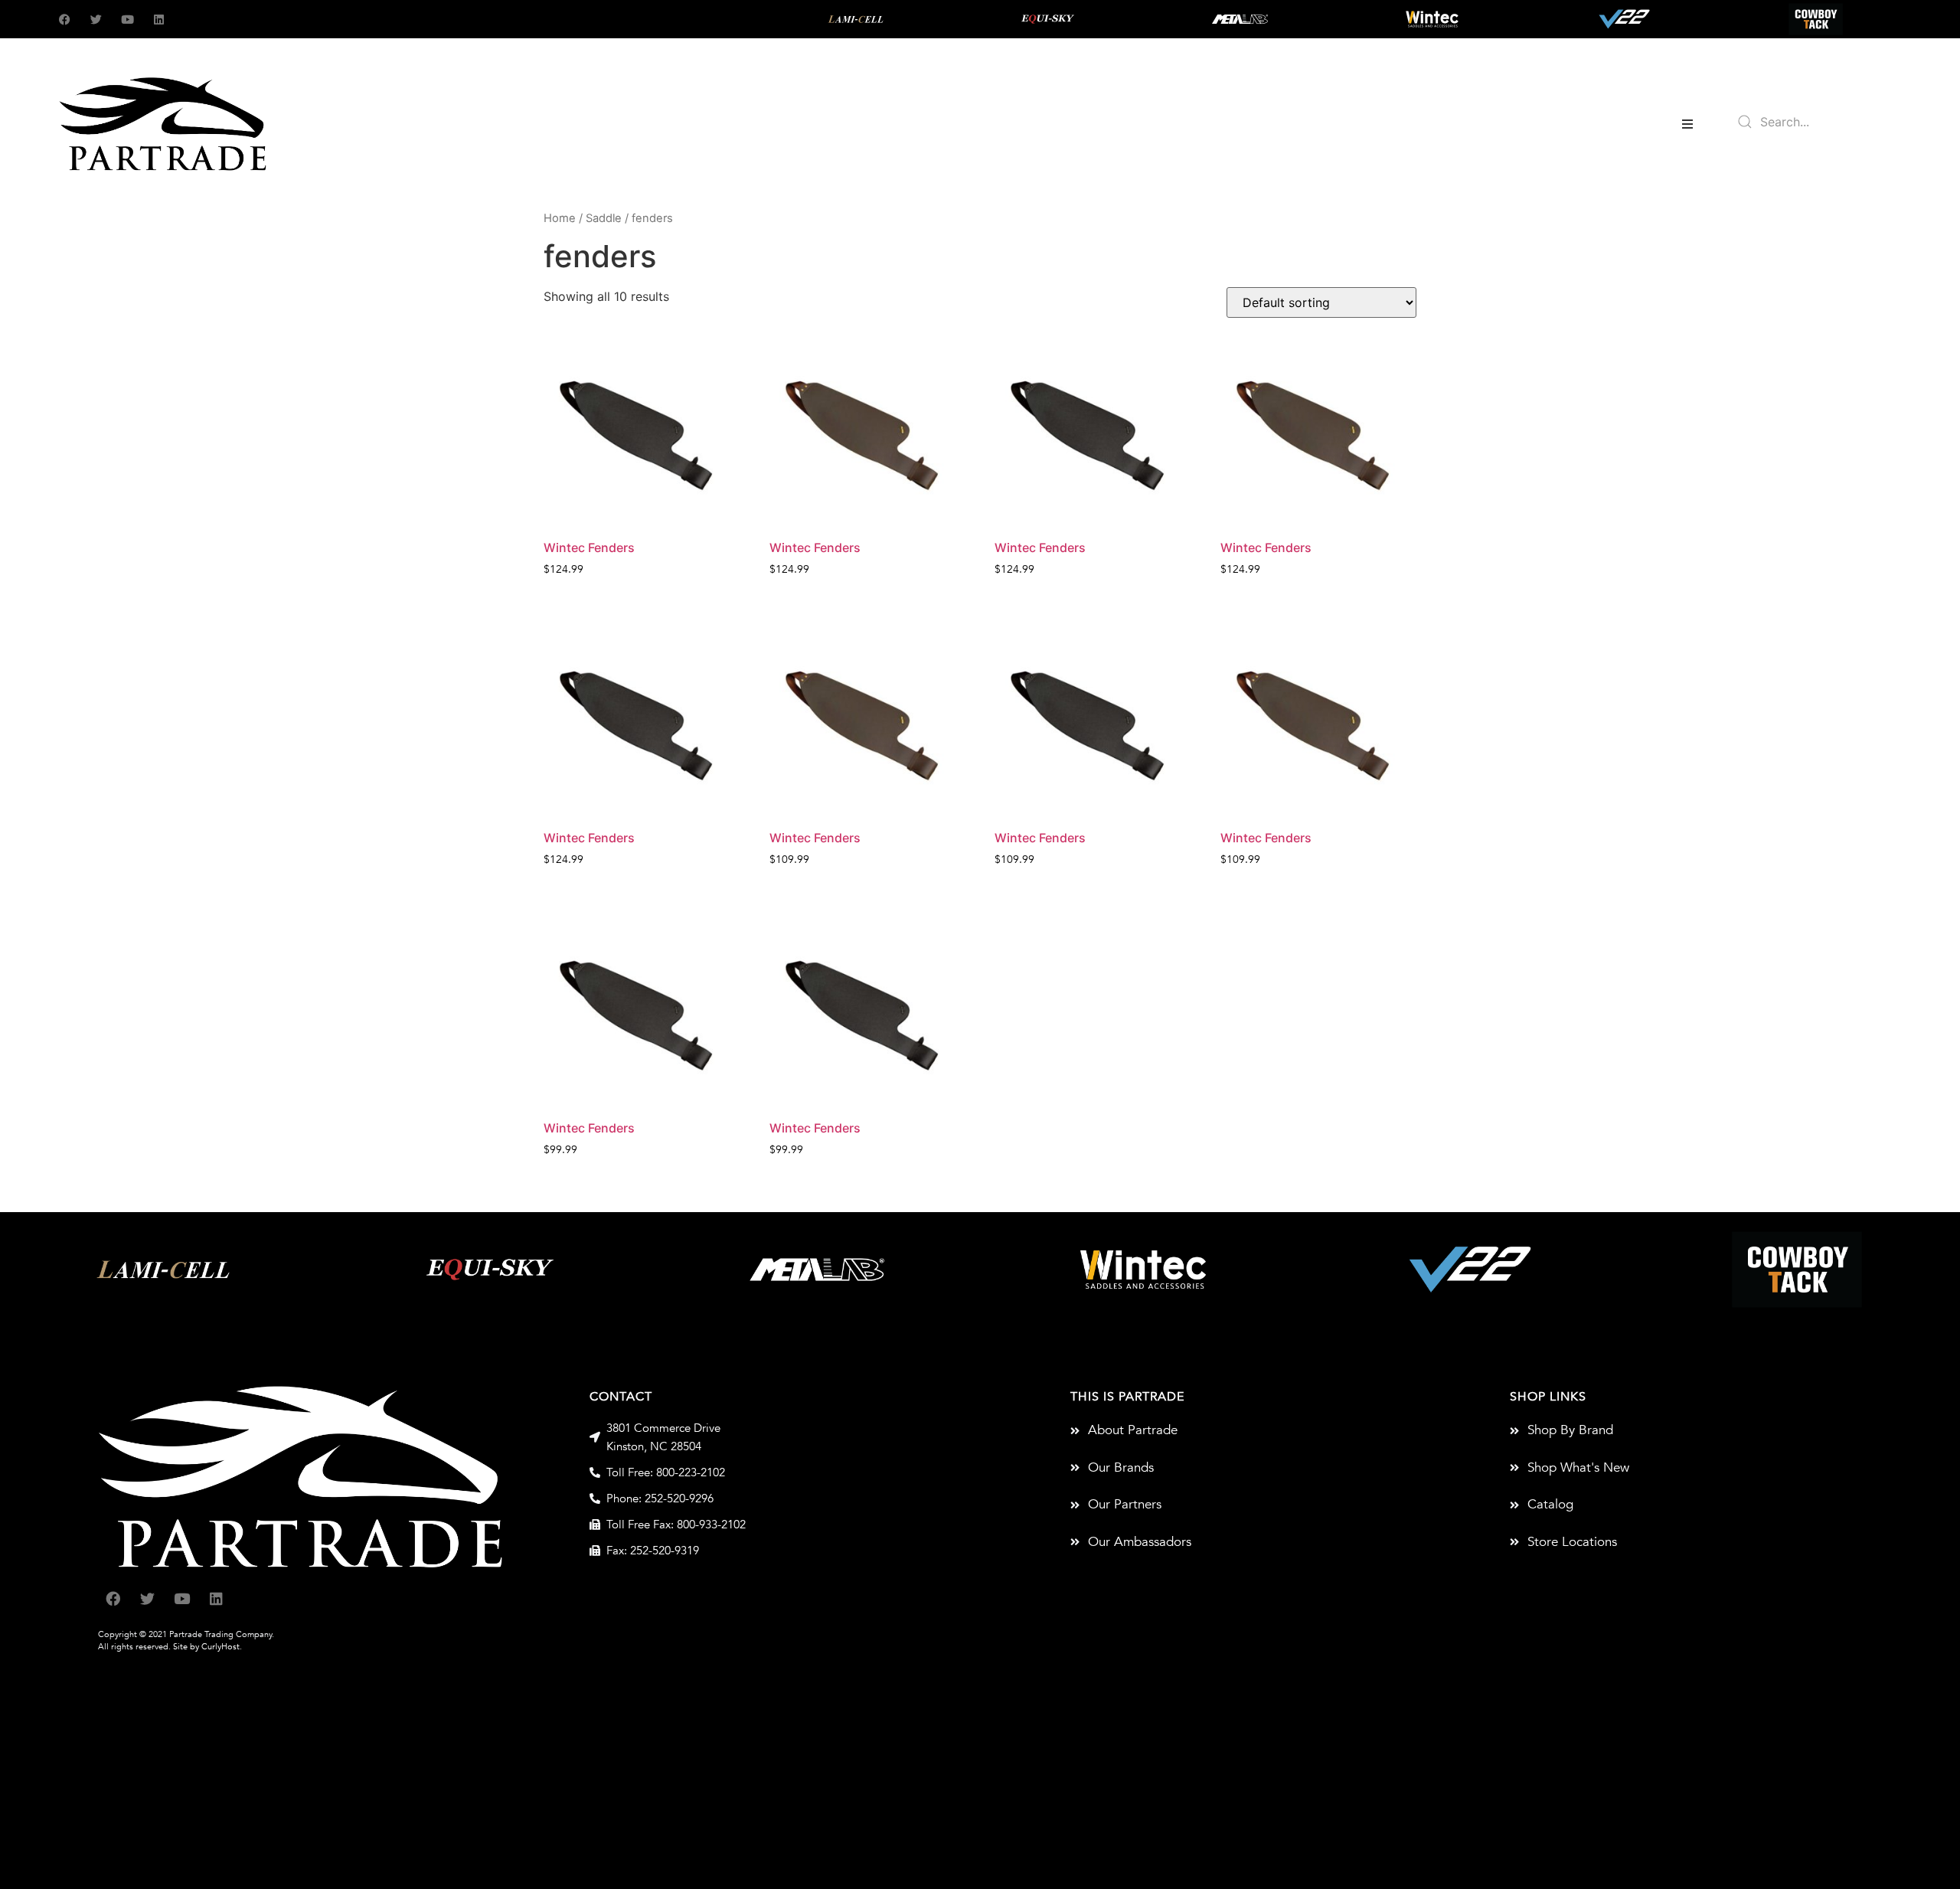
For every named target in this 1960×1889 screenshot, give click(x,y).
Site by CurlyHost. (207, 1647)
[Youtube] (127, 20)
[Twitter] (96, 20)
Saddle (604, 218)
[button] (1687, 124)
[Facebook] (65, 20)
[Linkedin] (159, 20)
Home (560, 218)
